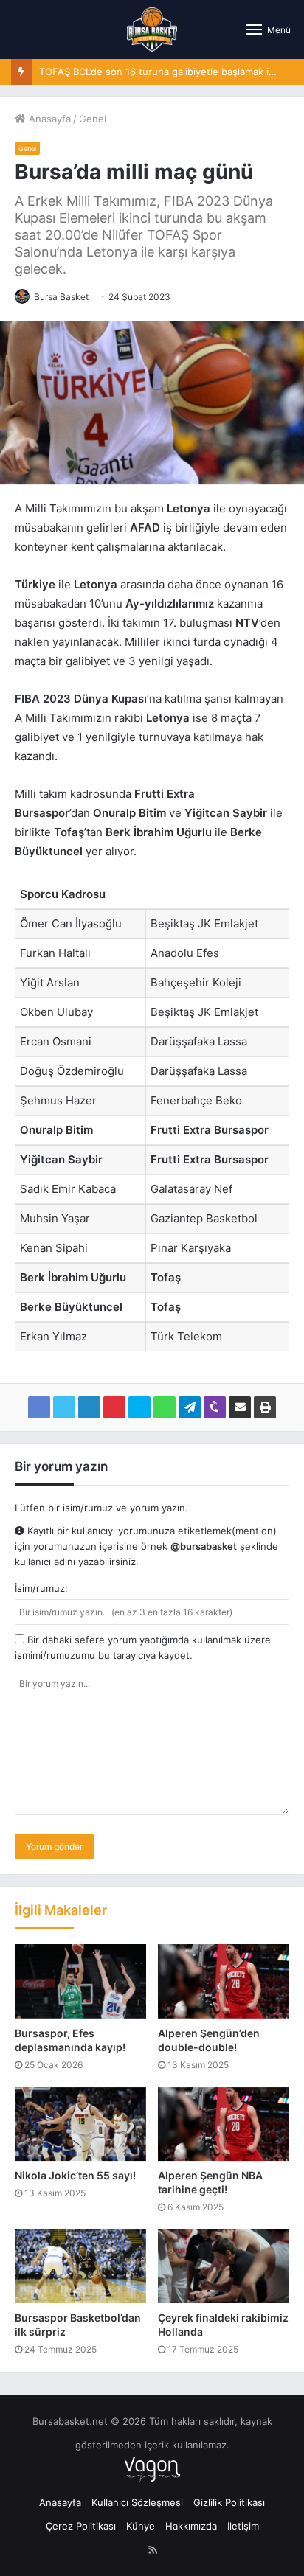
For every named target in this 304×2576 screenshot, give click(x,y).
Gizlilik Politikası (229, 2502)
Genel (93, 119)
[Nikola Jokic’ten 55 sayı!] (80, 2124)
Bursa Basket (61, 297)
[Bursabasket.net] (152, 29)
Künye (141, 2526)
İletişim (243, 2526)
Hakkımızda (191, 2526)
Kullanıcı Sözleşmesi (137, 2502)
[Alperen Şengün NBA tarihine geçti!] (224, 2124)
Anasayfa (48, 119)
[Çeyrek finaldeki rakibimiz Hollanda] (224, 2266)
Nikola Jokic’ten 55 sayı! (75, 2175)
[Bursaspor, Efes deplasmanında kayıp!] (80, 1981)
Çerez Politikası (81, 2526)
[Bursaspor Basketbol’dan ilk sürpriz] (80, 2266)
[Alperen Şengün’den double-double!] (224, 1981)
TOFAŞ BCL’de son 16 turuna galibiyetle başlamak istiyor (167, 72)
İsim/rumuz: (41, 1588)
